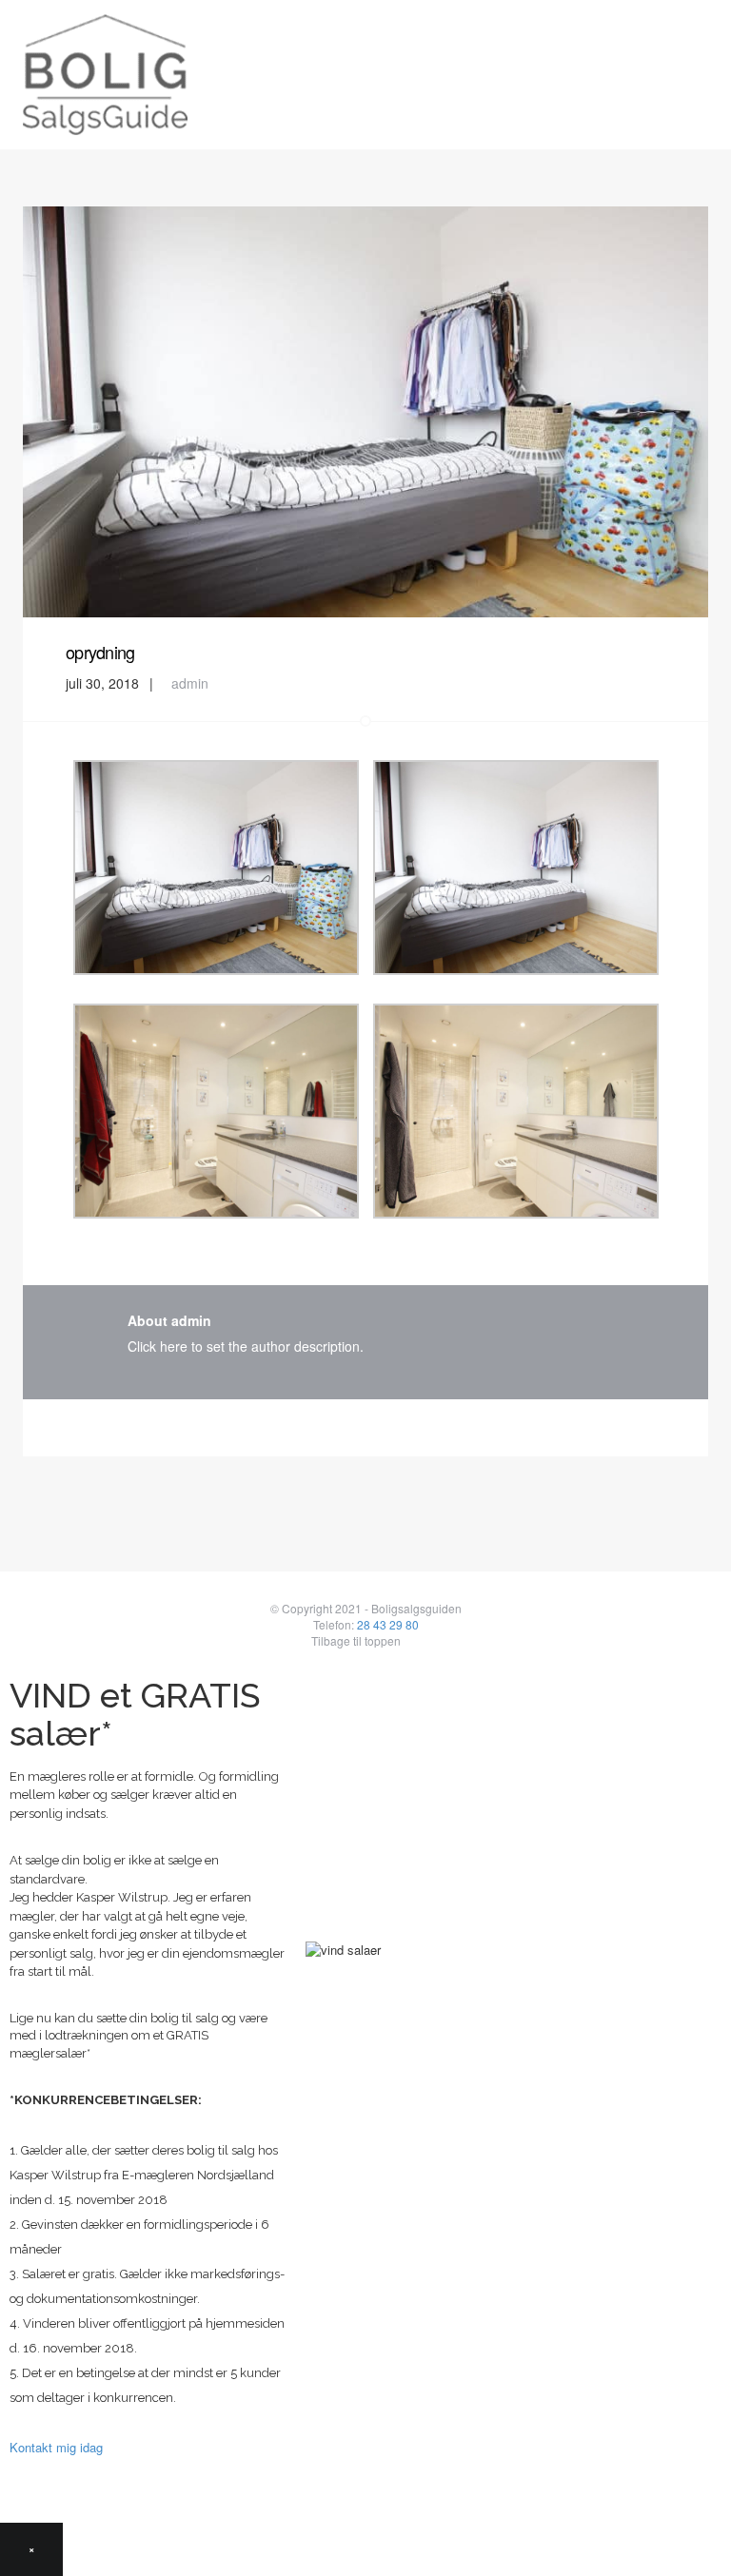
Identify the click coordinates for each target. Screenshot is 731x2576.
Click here (158, 1346)
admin (190, 683)
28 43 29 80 (388, 1624)
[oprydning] (365, 410)
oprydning (100, 652)
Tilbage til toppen (356, 1640)
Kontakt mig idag (56, 2447)
